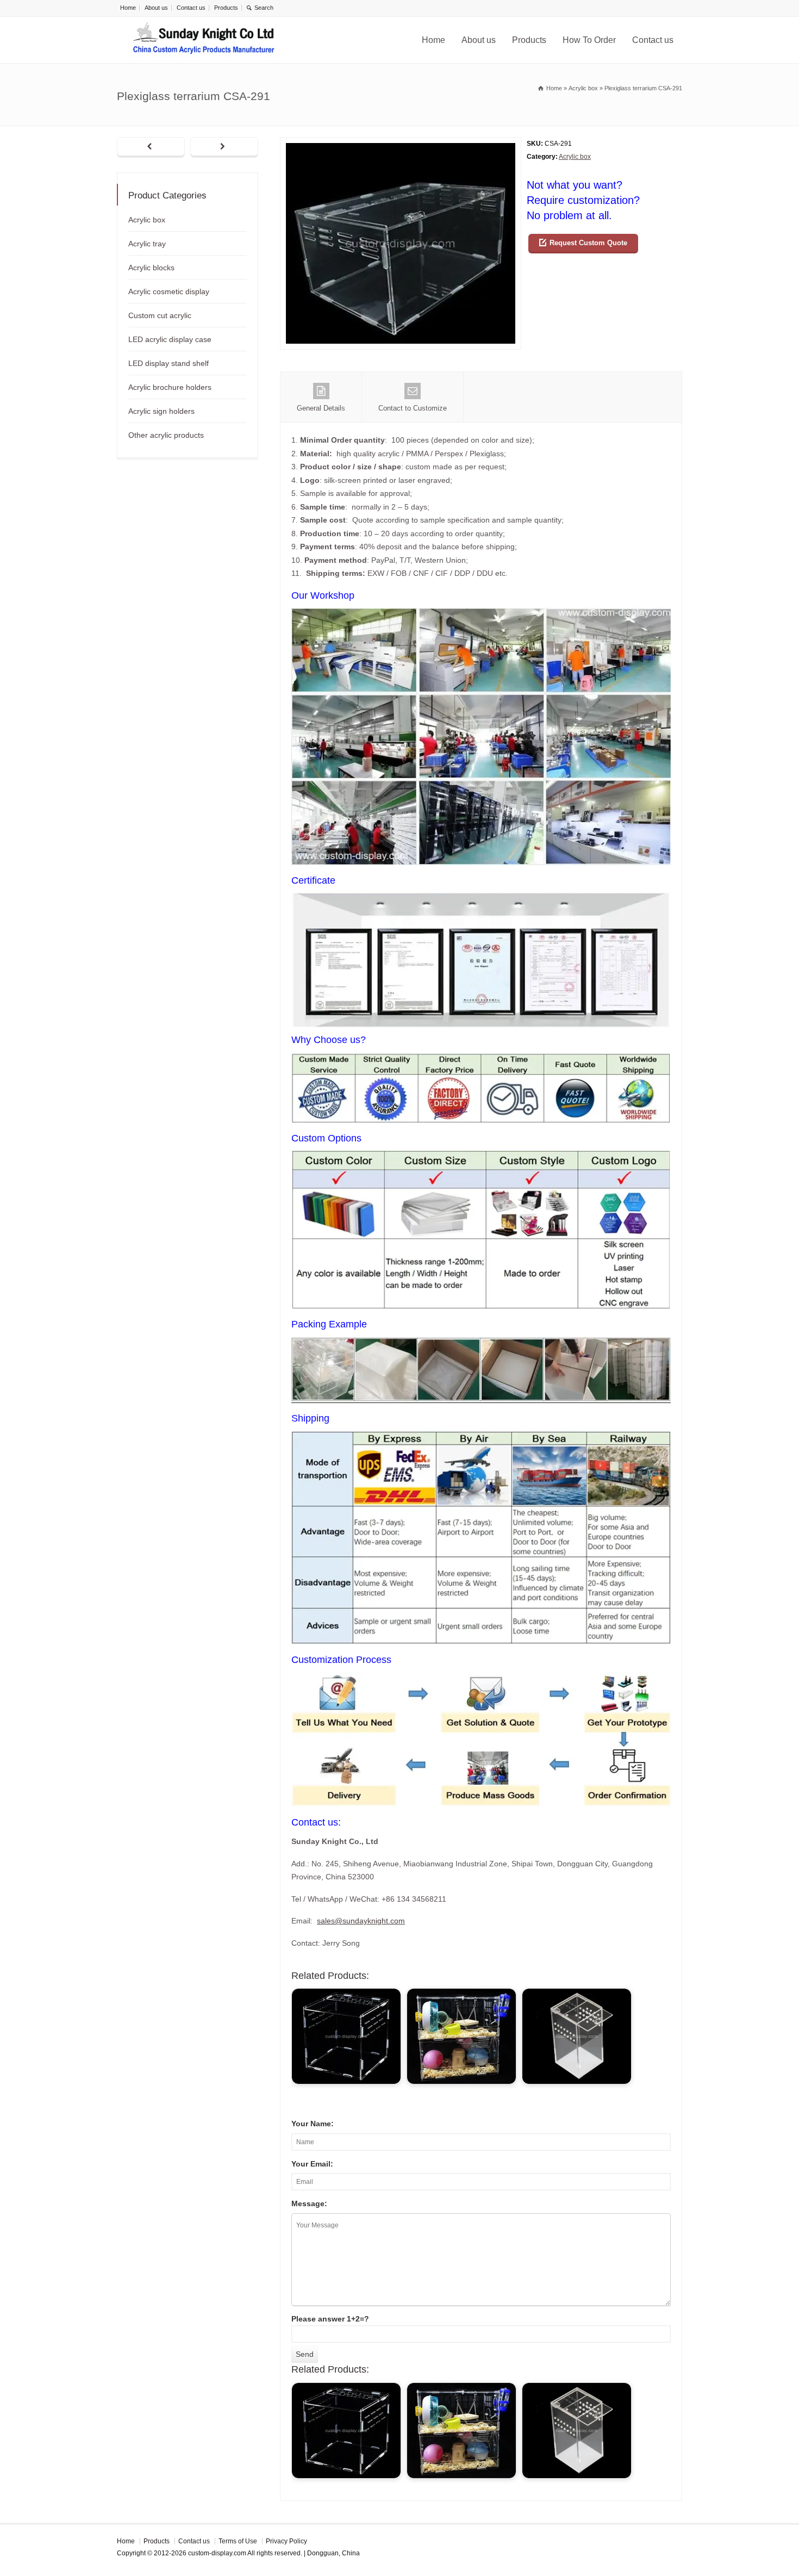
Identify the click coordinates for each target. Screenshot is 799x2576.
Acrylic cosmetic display (169, 291)
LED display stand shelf (168, 363)
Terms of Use (238, 2541)
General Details (321, 408)
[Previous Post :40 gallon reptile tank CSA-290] (151, 147)
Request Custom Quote (588, 243)
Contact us (191, 8)
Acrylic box (575, 157)
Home (128, 8)
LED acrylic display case (170, 339)
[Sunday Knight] (204, 40)
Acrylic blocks (151, 268)
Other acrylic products (166, 435)
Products (226, 8)
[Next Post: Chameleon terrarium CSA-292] (224, 147)
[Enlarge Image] (401, 144)
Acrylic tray (147, 244)
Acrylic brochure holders (170, 387)
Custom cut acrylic (160, 315)
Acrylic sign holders (161, 411)
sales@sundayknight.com (361, 1921)
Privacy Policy (286, 2541)
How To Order (589, 40)
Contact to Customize (413, 408)
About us (156, 8)
